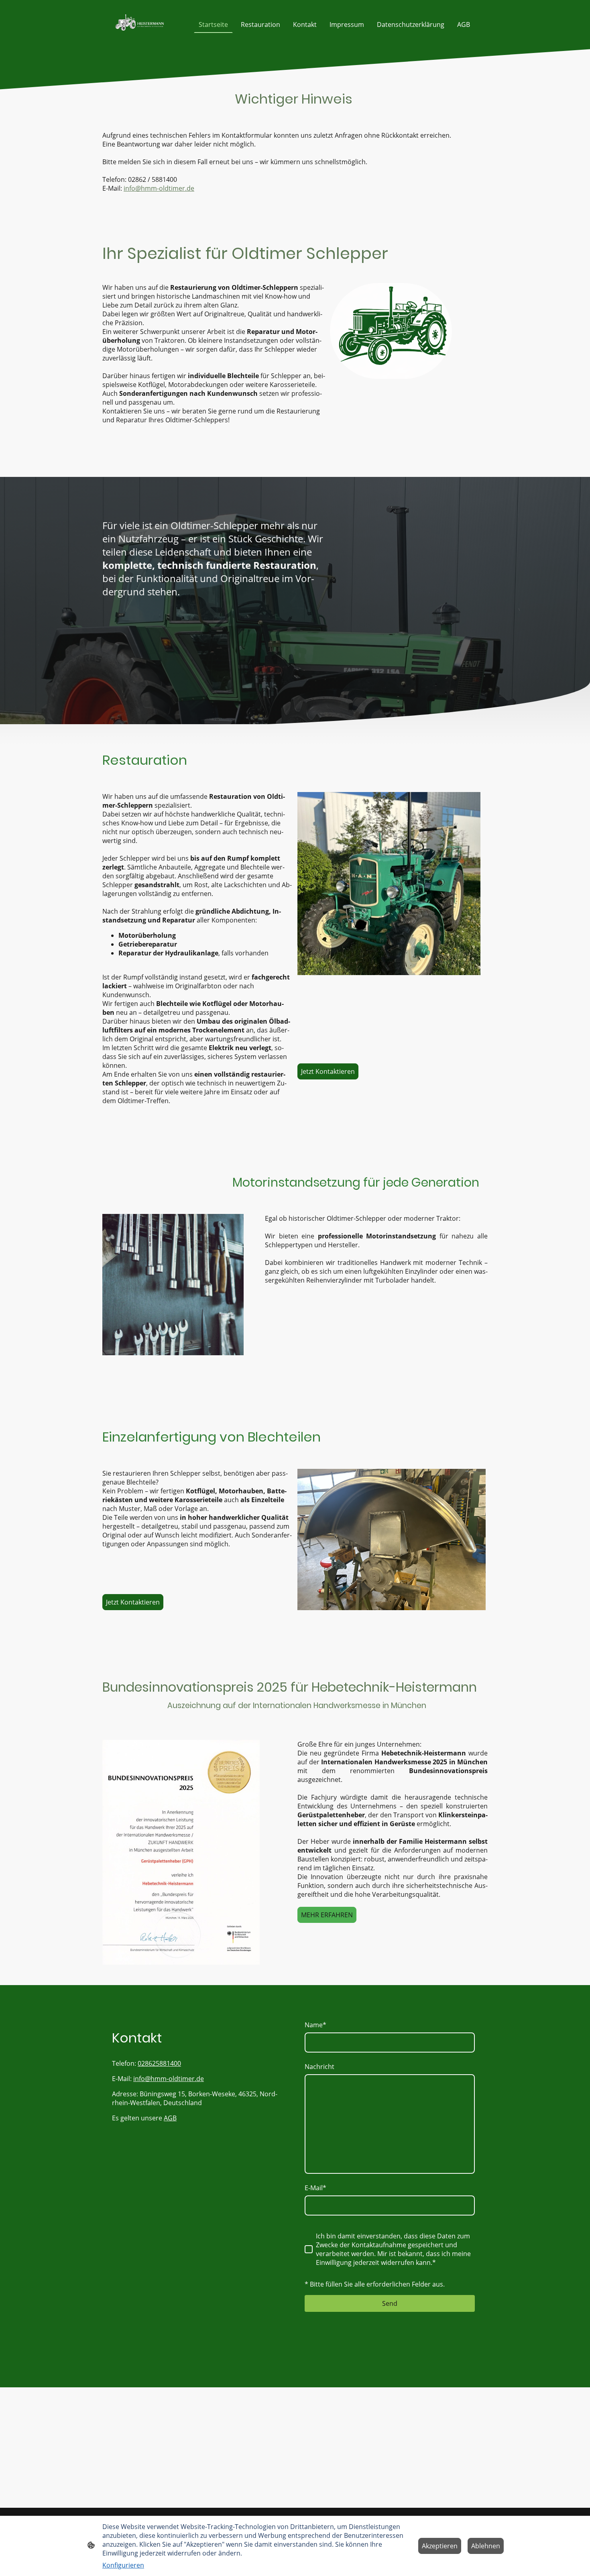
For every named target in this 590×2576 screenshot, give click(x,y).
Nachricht (319, 2067)
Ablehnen (486, 2546)
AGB (170, 2118)
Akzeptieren (440, 2546)
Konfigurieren (123, 2565)
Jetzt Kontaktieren (328, 1071)
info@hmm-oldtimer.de (159, 188)
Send (390, 2303)
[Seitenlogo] (140, 24)
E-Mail (315, 2188)
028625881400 (159, 2063)
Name (315, 2025)
